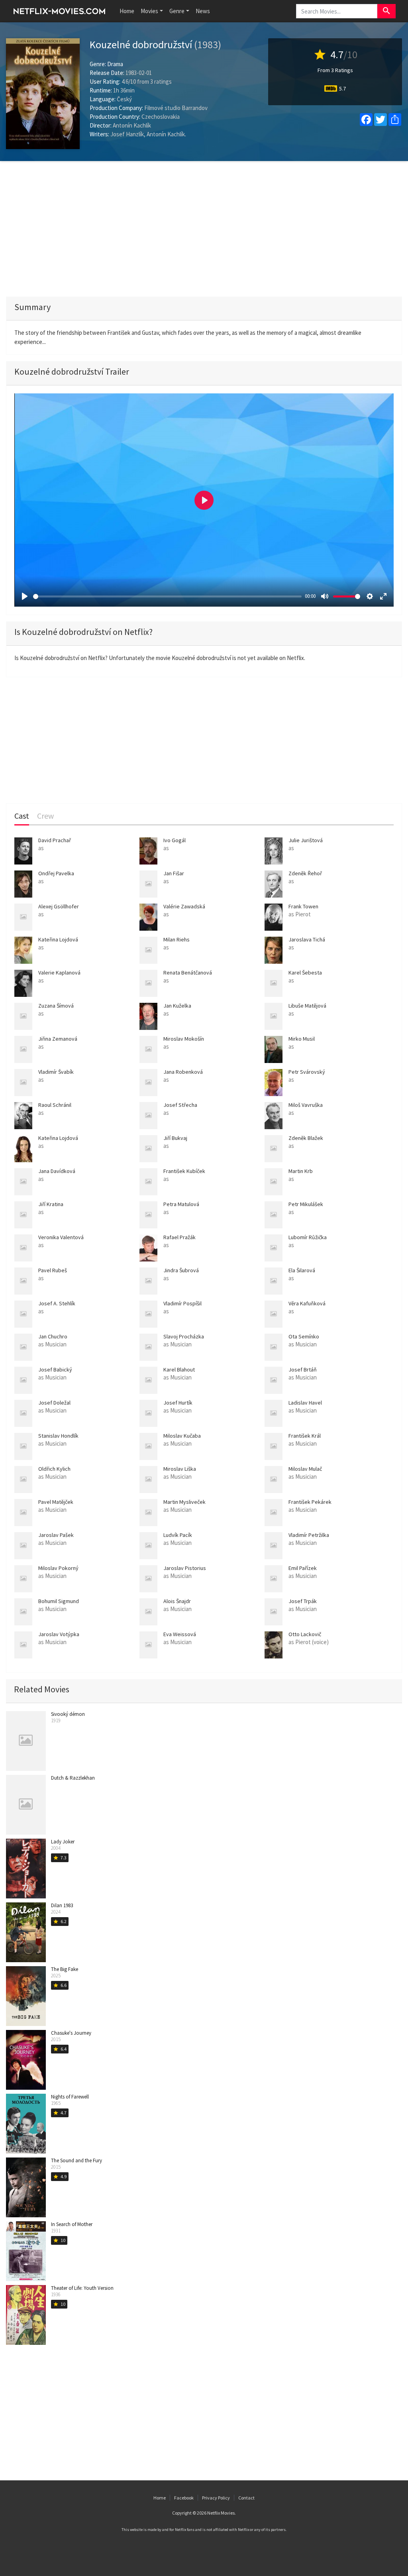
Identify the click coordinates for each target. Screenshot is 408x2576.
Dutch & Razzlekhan (73, 1778)
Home (127, 11)
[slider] (167, 596)
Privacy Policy (216, 2498)
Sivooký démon (68, 1714)
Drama (115, 64)
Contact (246, 2498)
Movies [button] (149, 11)
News (203, 11)
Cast (22, 816)
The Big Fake (65, 1969)
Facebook (184, 2498)
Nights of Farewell (70, 2097)
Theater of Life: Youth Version (82, 2288)
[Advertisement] (204, 229)
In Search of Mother (72, 2224)
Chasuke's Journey (71, 2033)
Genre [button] (177, 11)
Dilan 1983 (62, 1905)
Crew (45, 816)
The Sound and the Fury (76, 2160)
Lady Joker (63, 1842)
